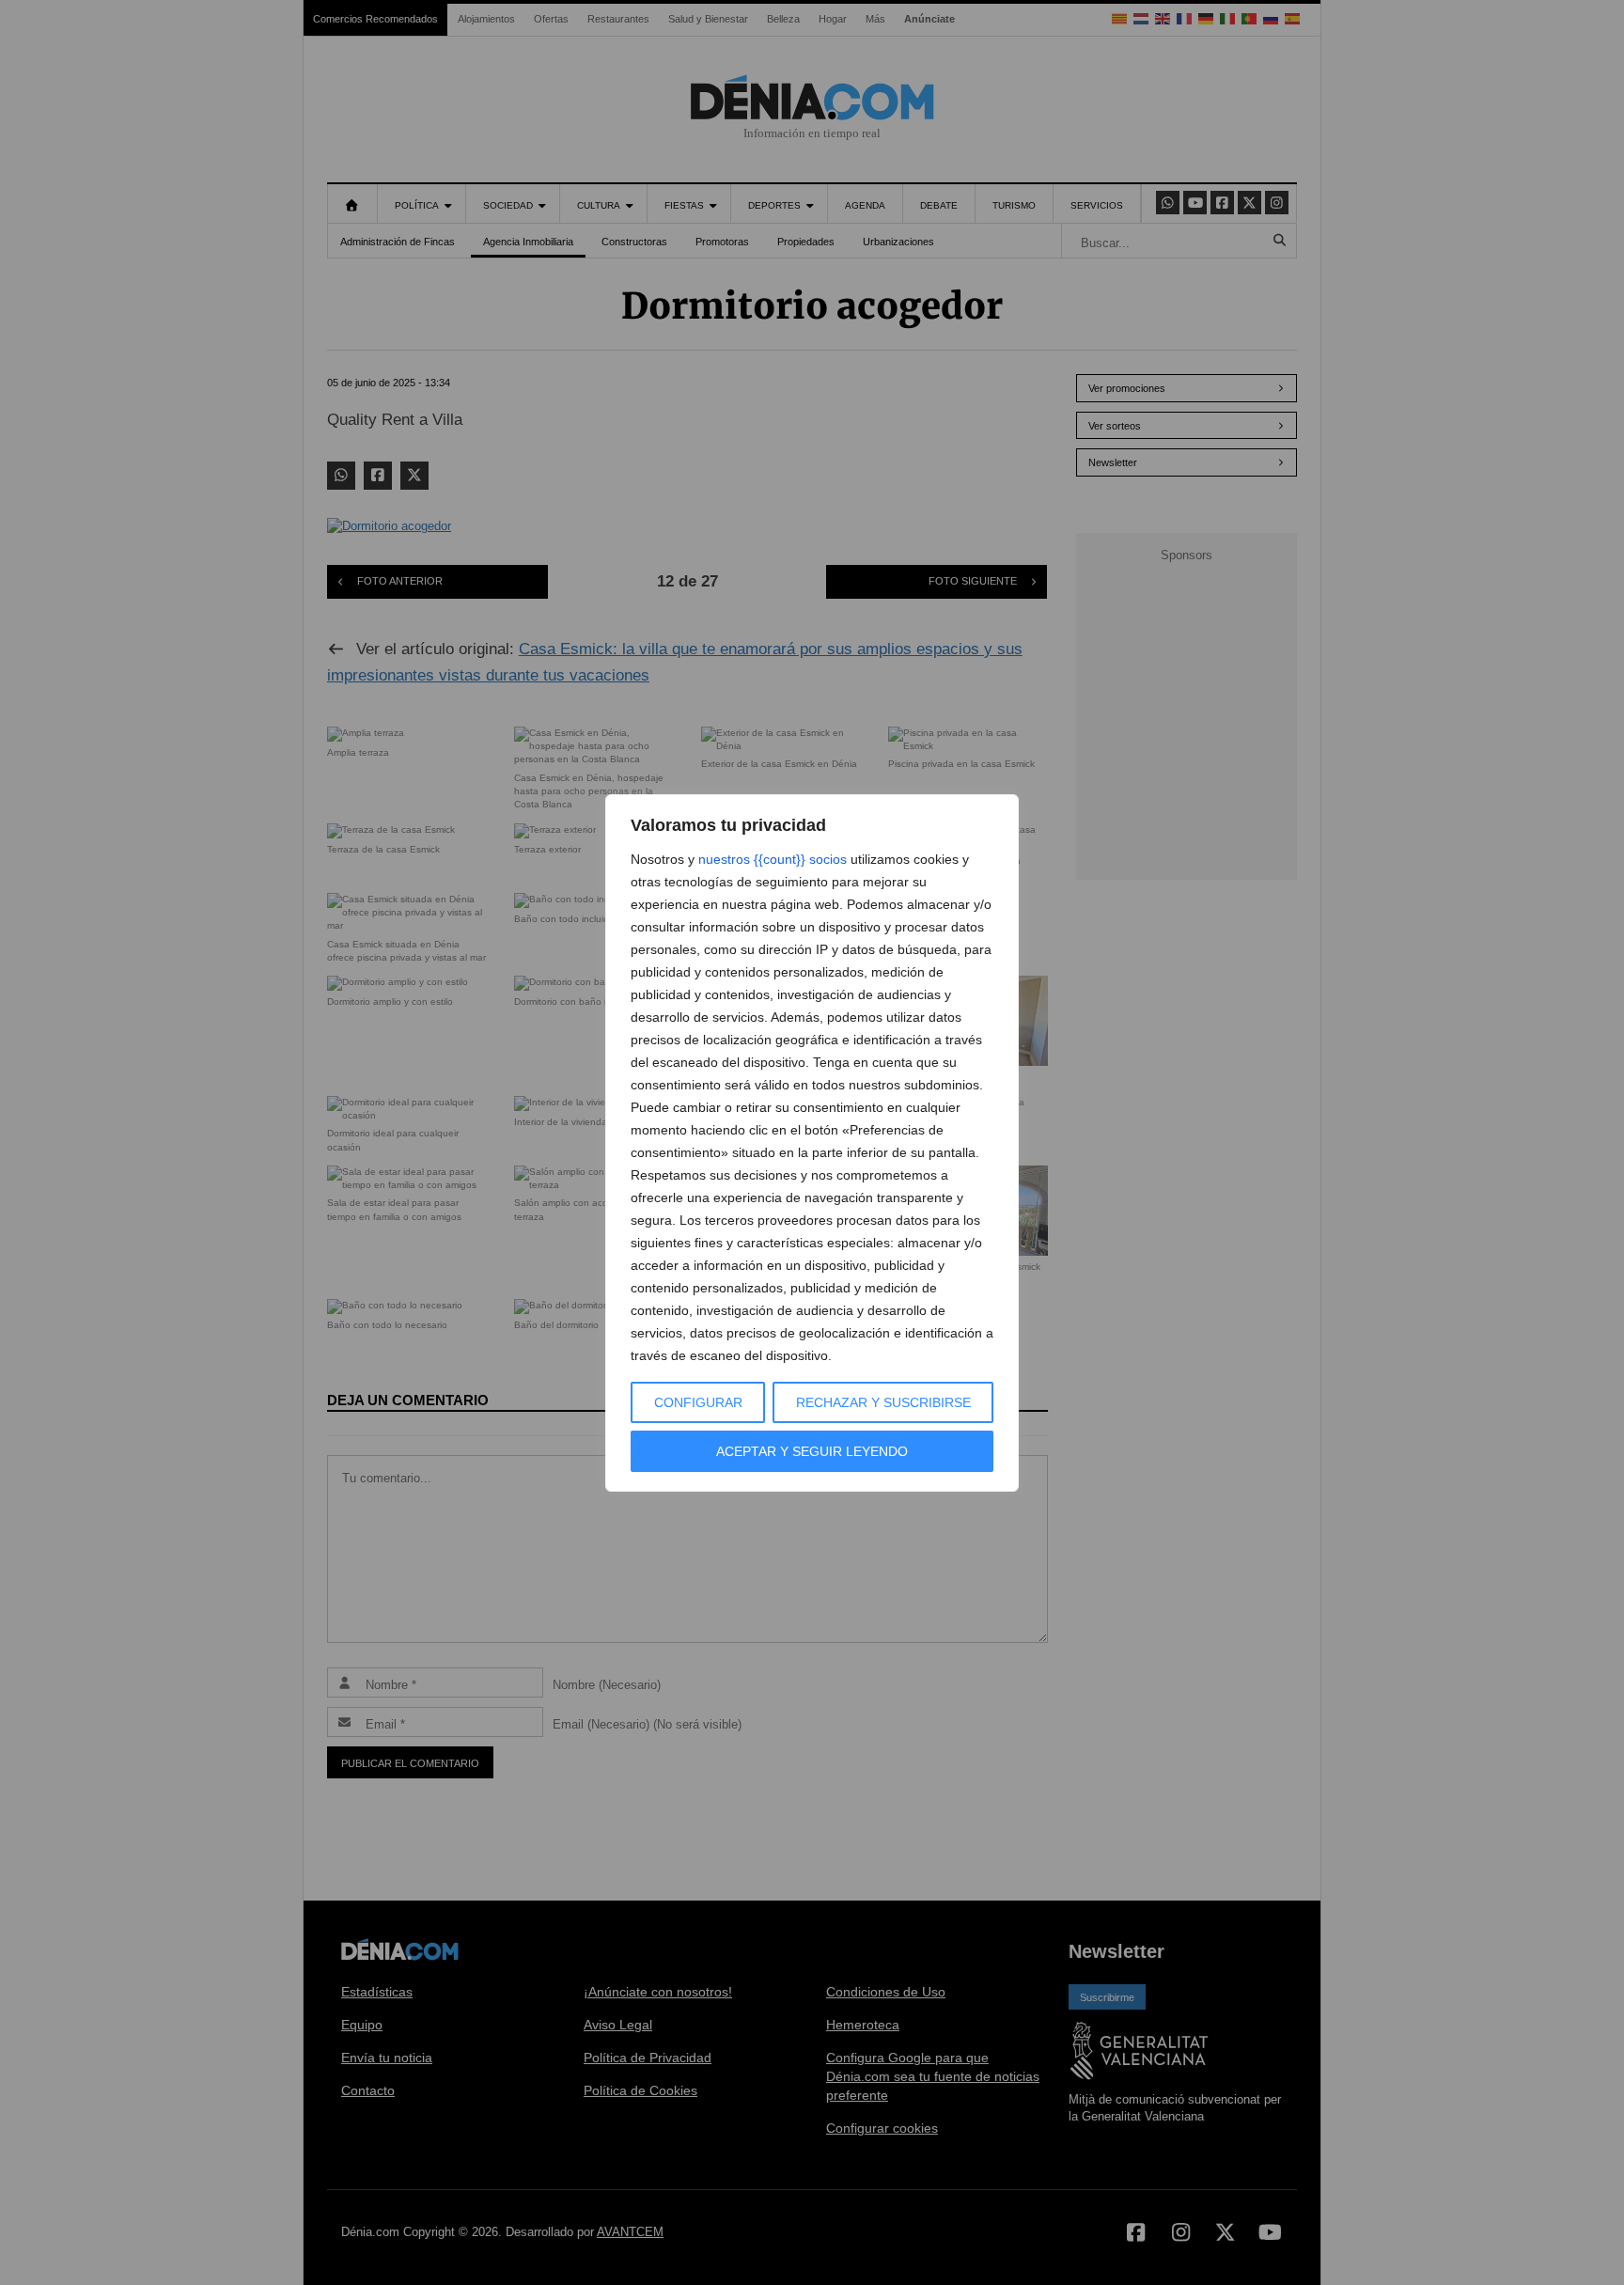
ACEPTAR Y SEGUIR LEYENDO (812, 1451)
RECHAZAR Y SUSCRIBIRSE (883, 1402)
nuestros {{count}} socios (773, 859)
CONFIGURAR (698, 1402)
